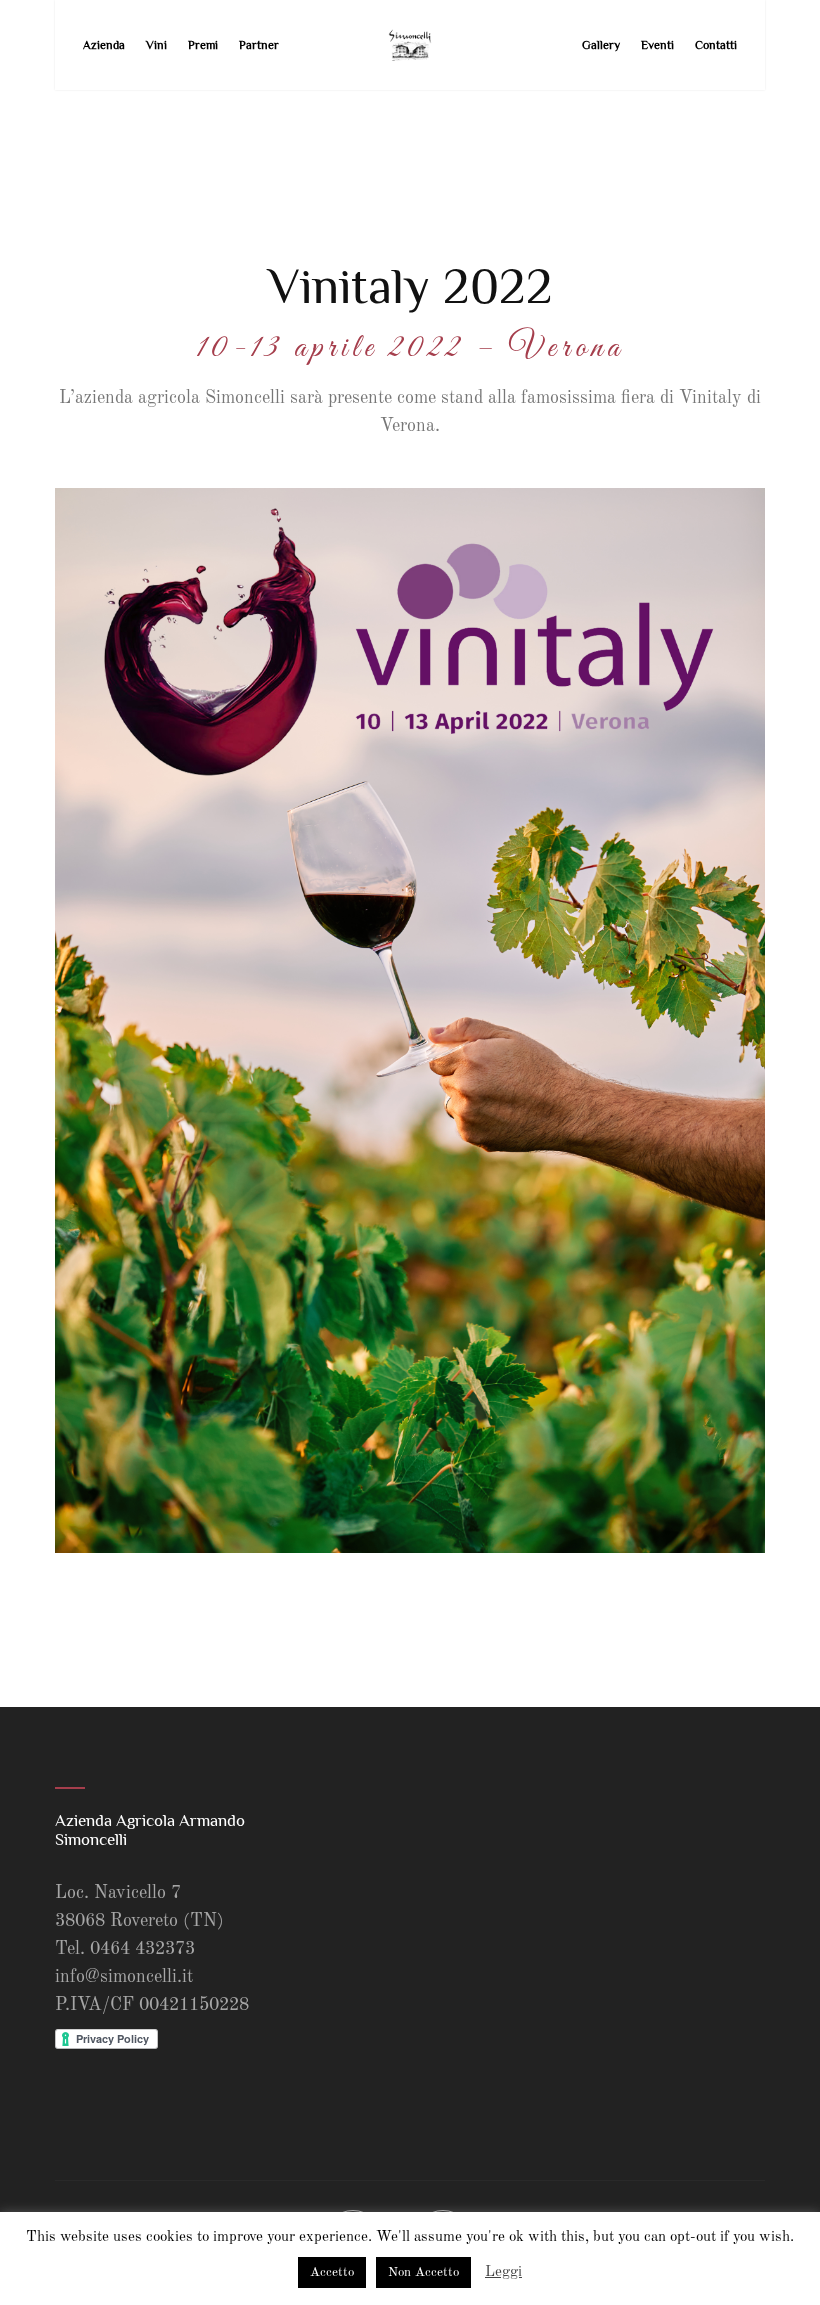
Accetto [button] (332, 2272)
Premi (203, 45)
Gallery (601, 45)
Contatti (716, 45)
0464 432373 (142, 1949)
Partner (259, 45)
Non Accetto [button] (423, 2272)
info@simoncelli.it (124, 1977)
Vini (156, 45)
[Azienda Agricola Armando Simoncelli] (410, 45)
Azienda (104, 45)
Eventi (657, 45)
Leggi (503, 2272)
